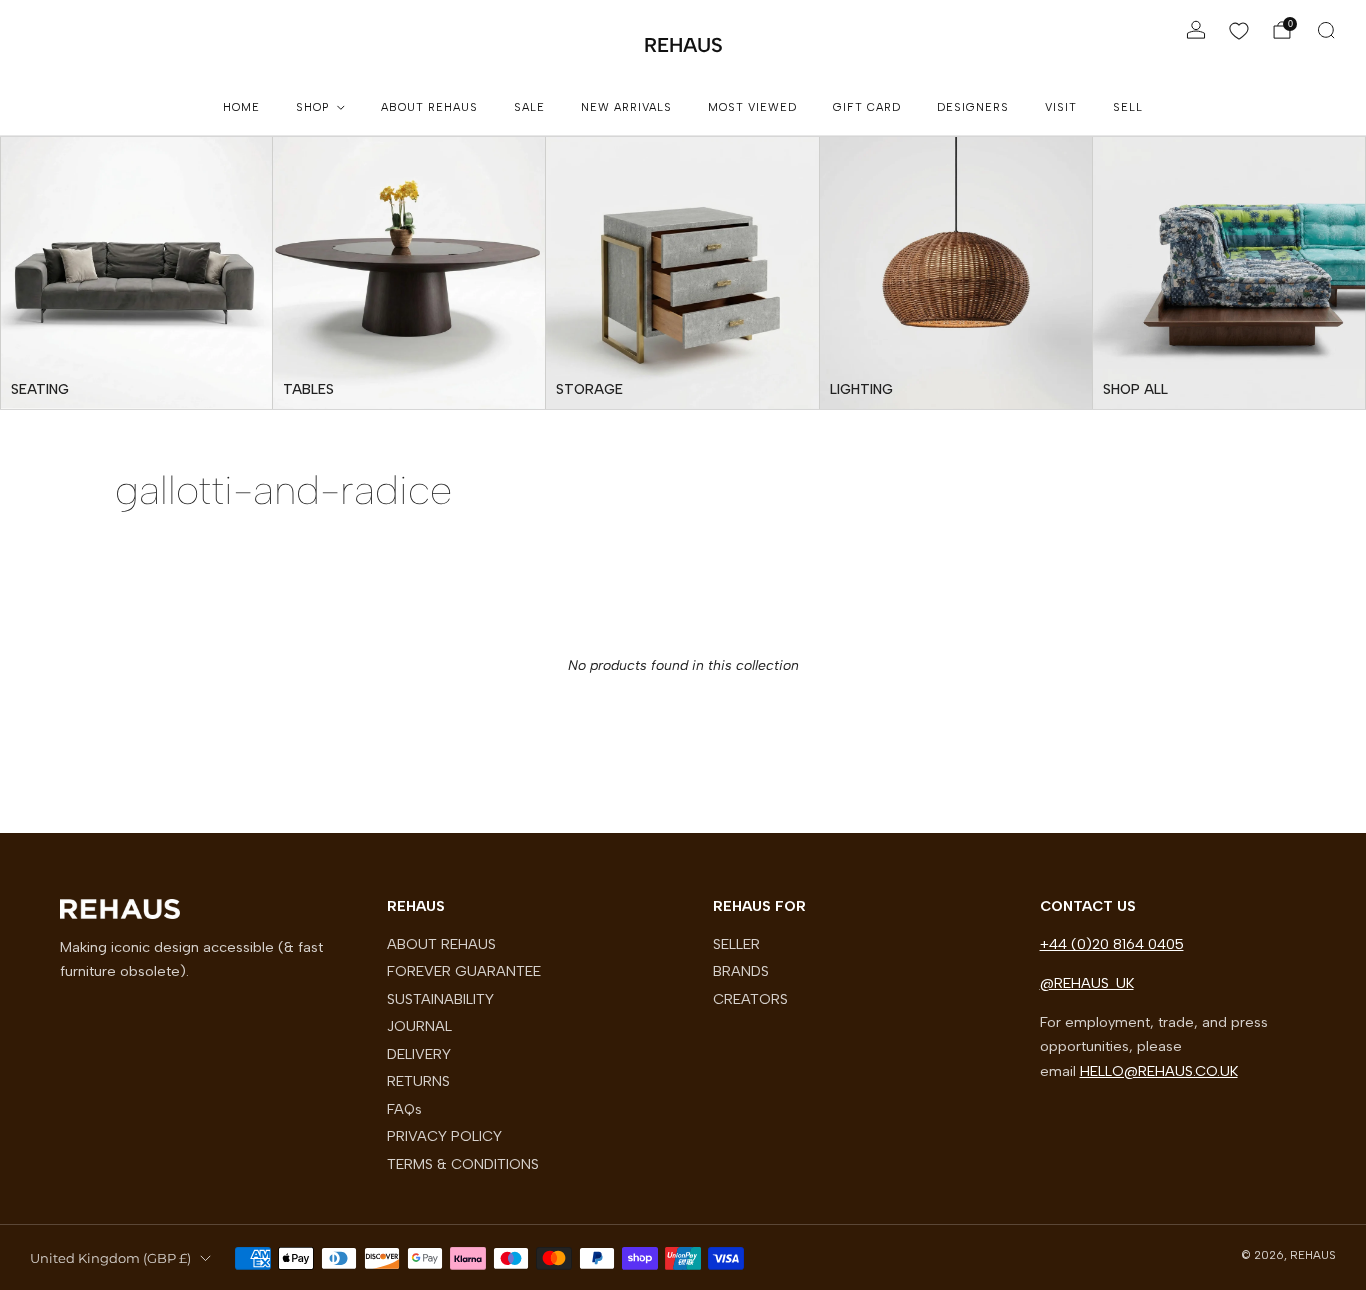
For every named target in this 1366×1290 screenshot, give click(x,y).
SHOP (312, 107)
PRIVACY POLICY (444, 1136)
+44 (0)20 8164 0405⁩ (1112, 944)
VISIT (1061, 107)
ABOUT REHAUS (429, 107)
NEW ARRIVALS (626, 107)
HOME (241, 107)
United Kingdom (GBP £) (110, 1258)
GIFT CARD (867, 107)
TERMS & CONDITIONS (463, 1164)
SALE (529, 107)
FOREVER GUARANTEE (464, 971)
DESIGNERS (973, 107)
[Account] (1196, 30)
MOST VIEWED (752, 107)
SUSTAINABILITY (440, 999)
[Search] (1326, 30)
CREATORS (750, 999)
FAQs (404, 1109)
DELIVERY (419, 1054)
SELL (1128, 107)
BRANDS (741, 971)
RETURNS (418, 1081)
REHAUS (683, 45)
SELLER (736, 944)
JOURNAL (419, 1026)
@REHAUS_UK (1087, 983)
